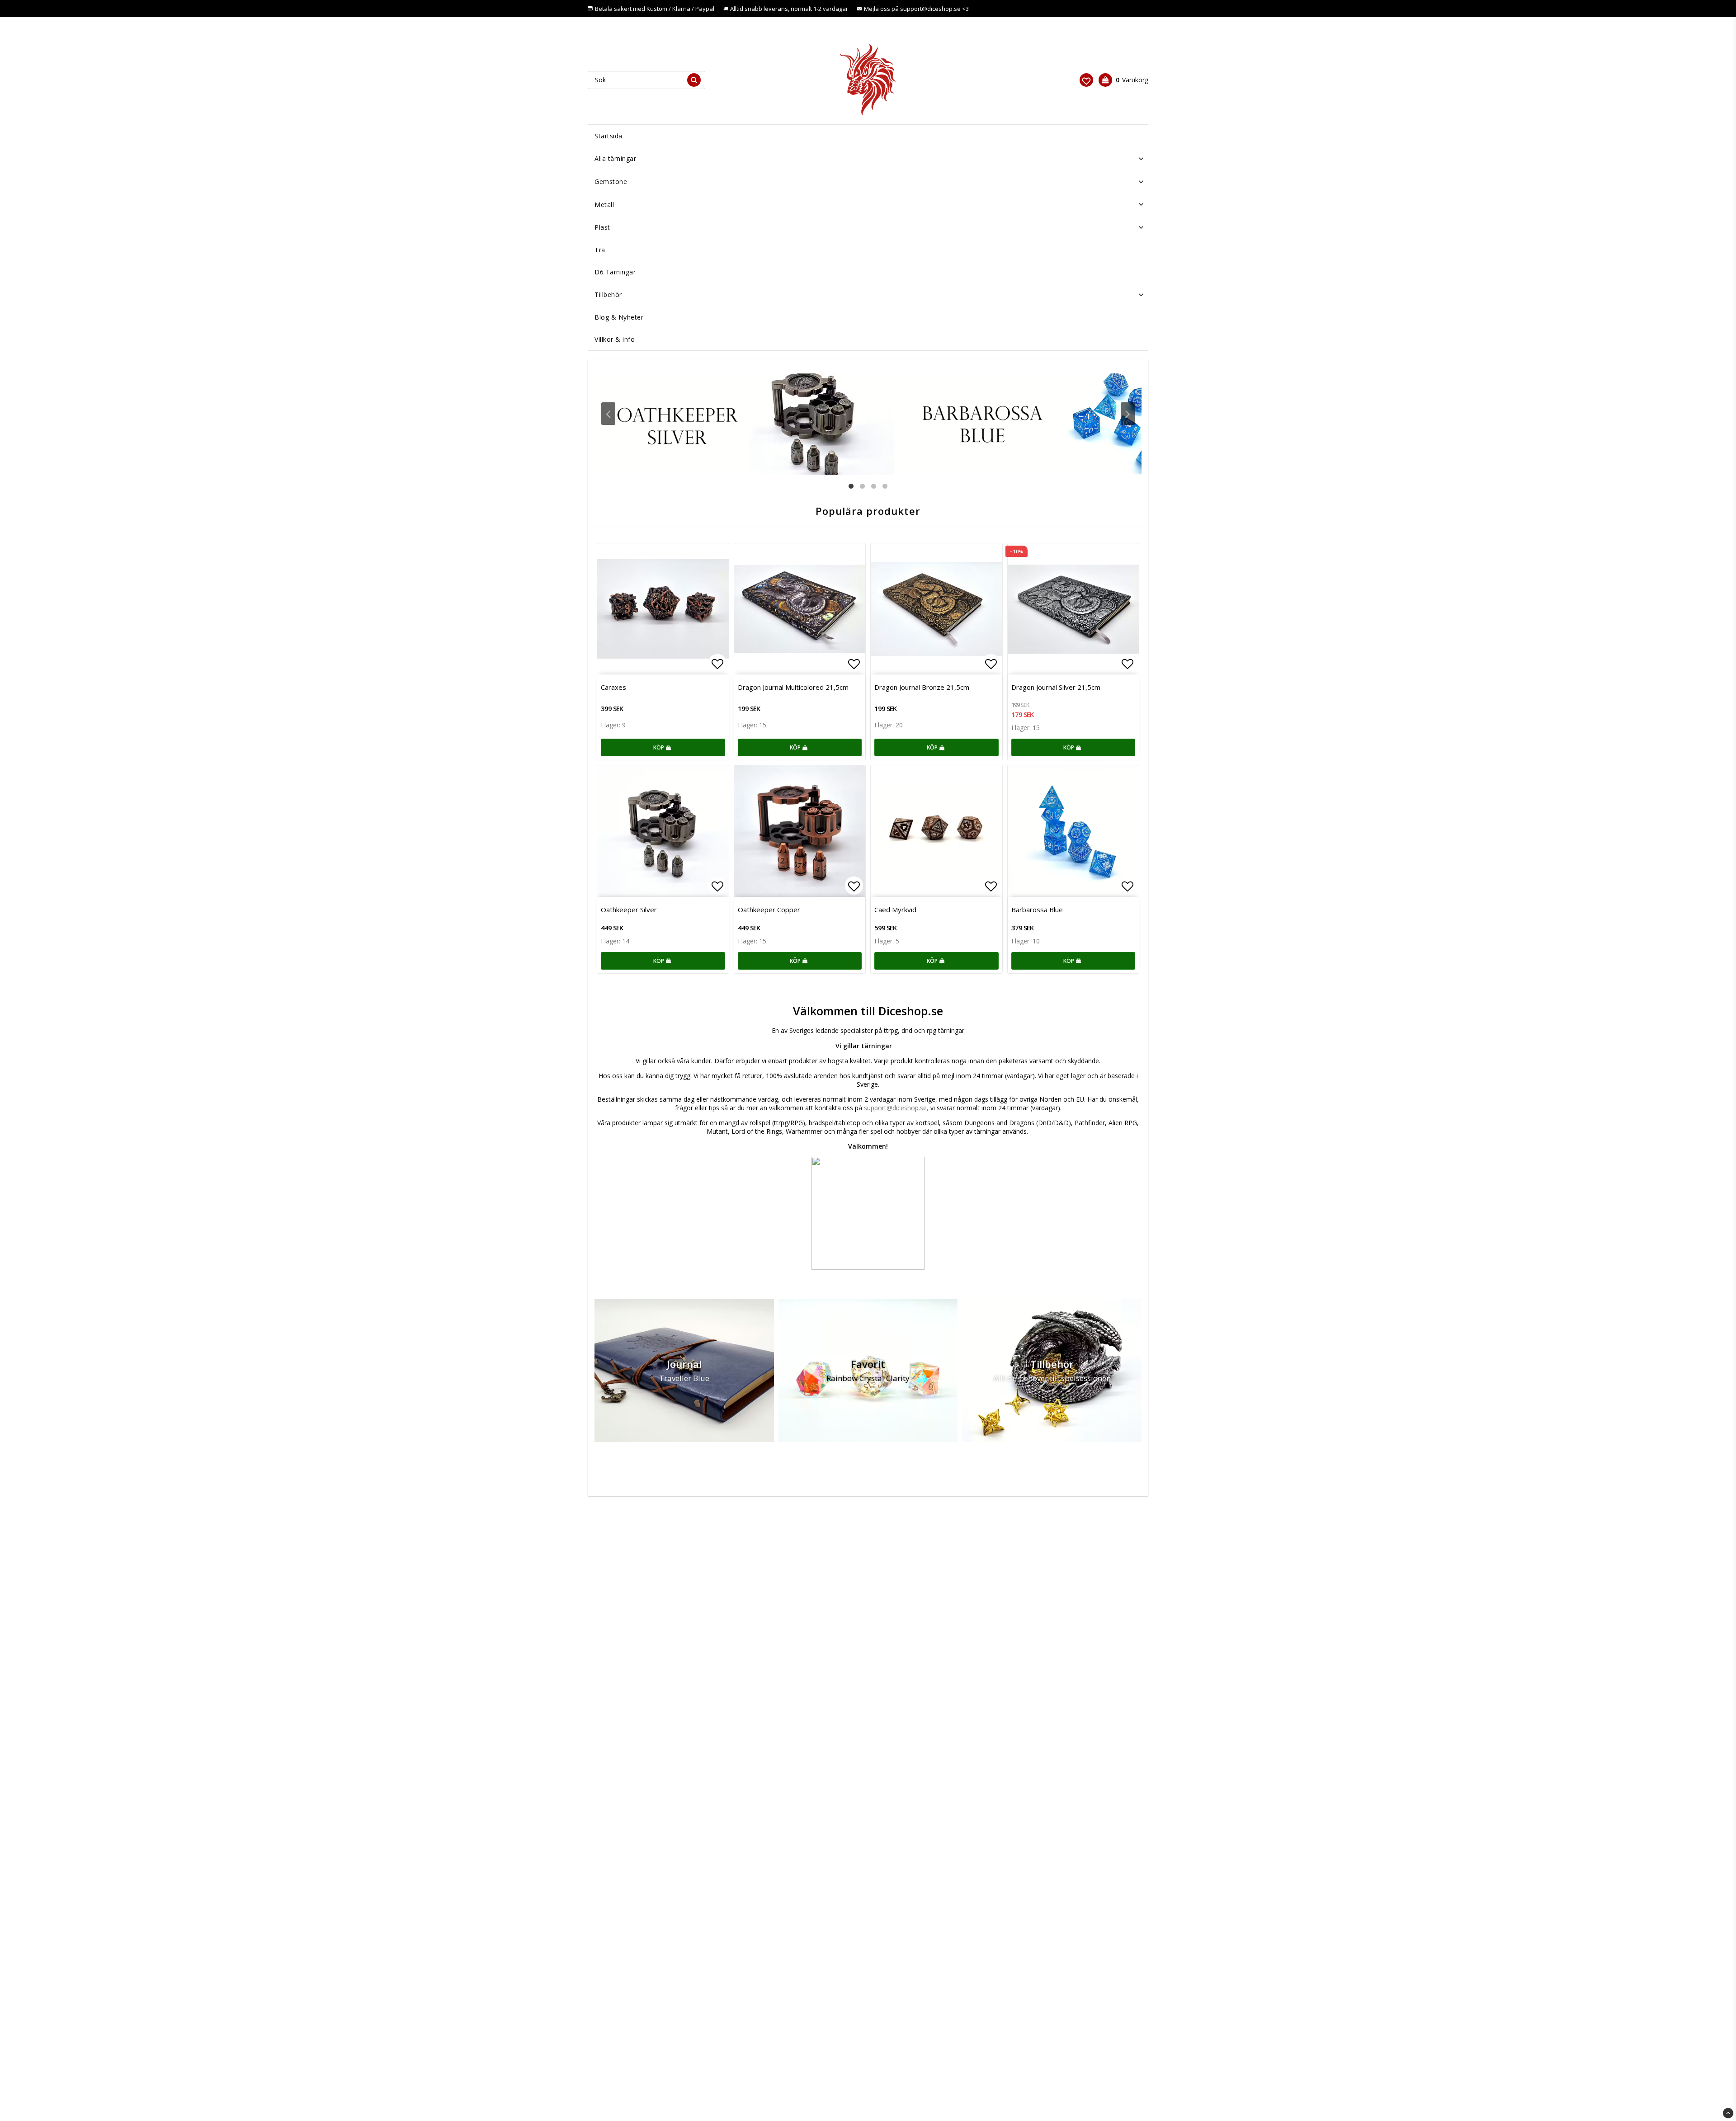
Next (1128, 414)
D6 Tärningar (615, 272)
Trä (600, 250)
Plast (602, 227)
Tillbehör (608, 295)
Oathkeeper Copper (769, 910)
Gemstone (611, 181)
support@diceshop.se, (896, 1108)
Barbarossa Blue (1037, 910)
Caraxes (613, 687)
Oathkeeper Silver (629, 910)
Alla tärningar (615, 158)
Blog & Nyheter (619, 317)
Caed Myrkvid (895, 910)
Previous (608, 414)
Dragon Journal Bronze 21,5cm (922, 687)
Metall (604, 205)
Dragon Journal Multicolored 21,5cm (793, 687)
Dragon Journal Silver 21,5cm (1056, 687)
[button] (1086, 80)
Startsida (609, 136)
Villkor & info (615, 339)
